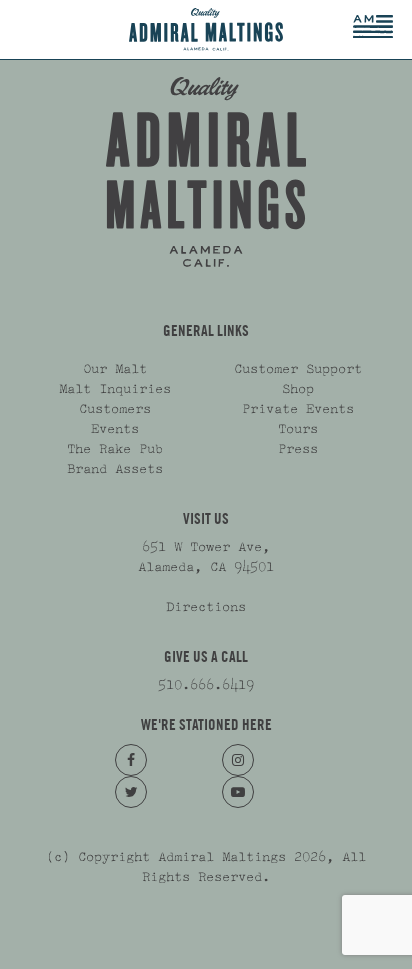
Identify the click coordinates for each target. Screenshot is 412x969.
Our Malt (115, 369)
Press (298, 449)
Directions (206, 607)
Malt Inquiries (115, 389)
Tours (298, 429)
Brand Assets (115, 469)
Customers (115, 409)
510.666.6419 (206, 685)
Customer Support (298, 369)
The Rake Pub (115, 449)
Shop (298, 389)
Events (115, 429)
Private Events (298, 409)
